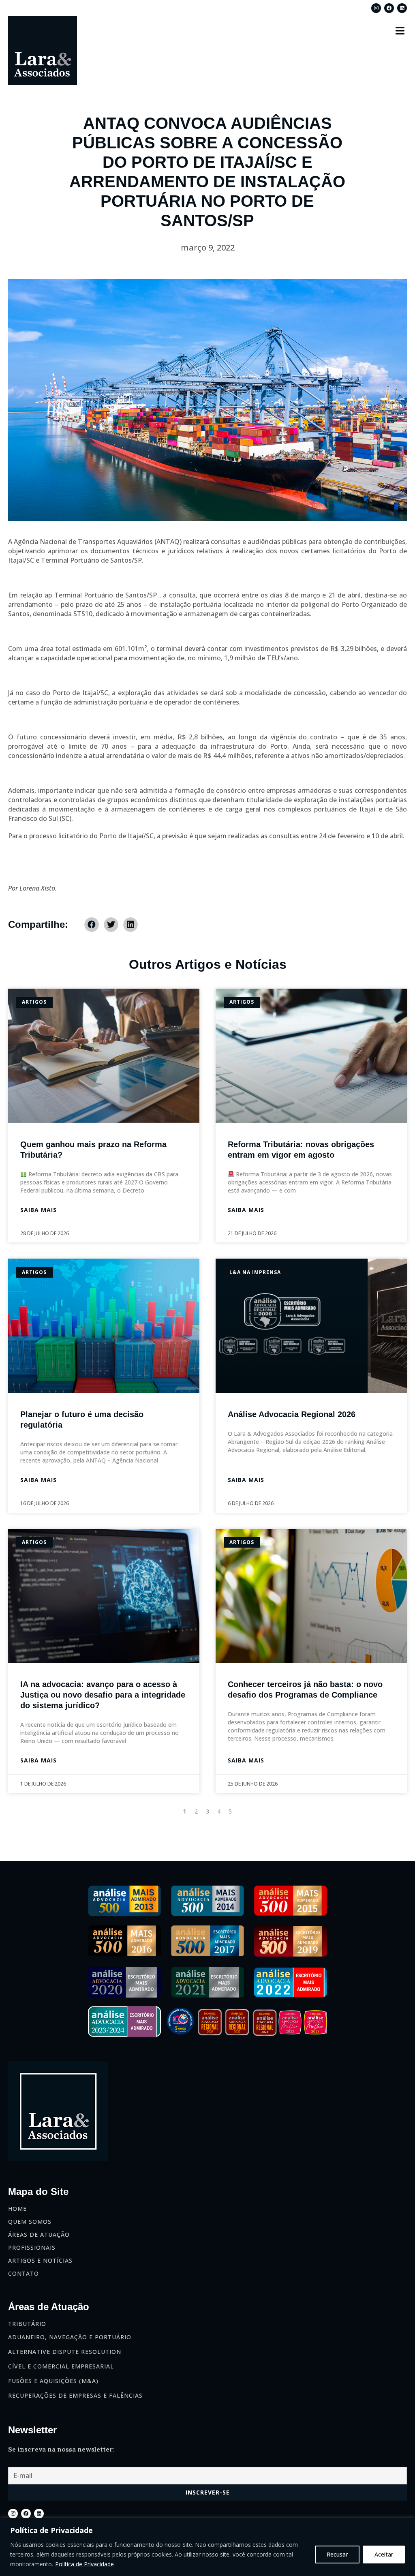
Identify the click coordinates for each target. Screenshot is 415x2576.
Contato (24, 2273)
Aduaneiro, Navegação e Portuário (70, 2337)
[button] (400, 30)
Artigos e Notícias (40, 2260)
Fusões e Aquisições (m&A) (53, 2381)
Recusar (337, 2554)
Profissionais (32, 2247)
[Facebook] (389, 8)
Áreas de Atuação (39, 2234)
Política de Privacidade (84, 2564)
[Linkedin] (402, 8)
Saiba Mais (39, 1210)
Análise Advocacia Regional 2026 (292, 1414)
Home (17, 2209)
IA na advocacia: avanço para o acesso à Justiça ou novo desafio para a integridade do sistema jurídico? (103, 1695)
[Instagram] (376, 8)
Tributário (27, 2324)
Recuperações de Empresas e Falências (75, 2395)
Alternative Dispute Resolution (65, 2352)
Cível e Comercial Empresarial (61, 2366)
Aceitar (384, 2554)
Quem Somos (30, 2222)
